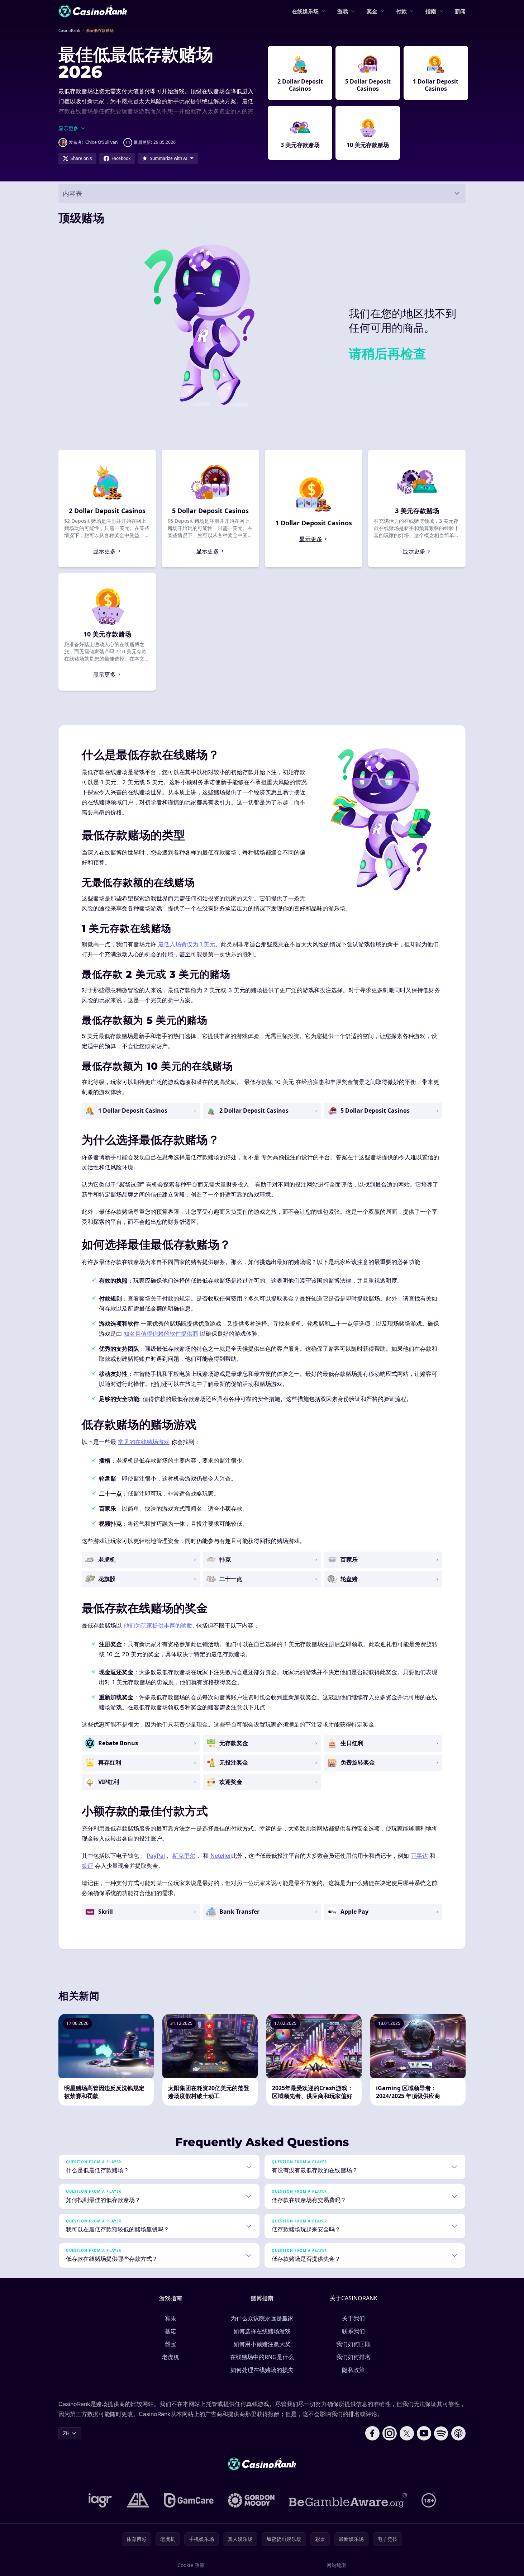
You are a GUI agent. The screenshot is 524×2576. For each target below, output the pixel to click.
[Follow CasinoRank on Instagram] (390, 2433)
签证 (87, 1866)
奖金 (372, 11)
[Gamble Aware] (348, 2500)
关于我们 (353, 2318)
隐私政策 (353, 2370)
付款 (401, 11)
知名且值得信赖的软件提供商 (161, 1334)
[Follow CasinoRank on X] (407, 2433)
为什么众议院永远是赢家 (262, 2318)
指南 (431, 11)
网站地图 (337, 2565)
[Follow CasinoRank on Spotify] (441, 2433)
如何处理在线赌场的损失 (262, 2370)
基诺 (171, 2331)
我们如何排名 (353, 2357)
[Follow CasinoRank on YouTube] (424, 2433)
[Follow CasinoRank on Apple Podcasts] (458, 2433)
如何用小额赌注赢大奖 (262, 2344)
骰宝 (171, 2344)
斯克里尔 (184, 1856)
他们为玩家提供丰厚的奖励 (158, 1625)
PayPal (156, 1856)
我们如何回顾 (353, 2344)
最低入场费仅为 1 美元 (187, 944)
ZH (66, 2433)
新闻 (460, 11)
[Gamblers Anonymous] (138, 2500)
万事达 (419, 1856)
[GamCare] (189, 2500)
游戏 (343, 11)
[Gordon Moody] (251, 2500)
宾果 (171, 2318)
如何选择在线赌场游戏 (262, 2331)
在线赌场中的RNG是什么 (262, 2357)
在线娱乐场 (305, 11)
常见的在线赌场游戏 (144, 1442)
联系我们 (353, 2331)
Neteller (221, 1856)
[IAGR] (100, 2500)
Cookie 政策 (191, 2565)
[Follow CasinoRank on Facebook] (372, 2433)
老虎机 (171, 2357)
